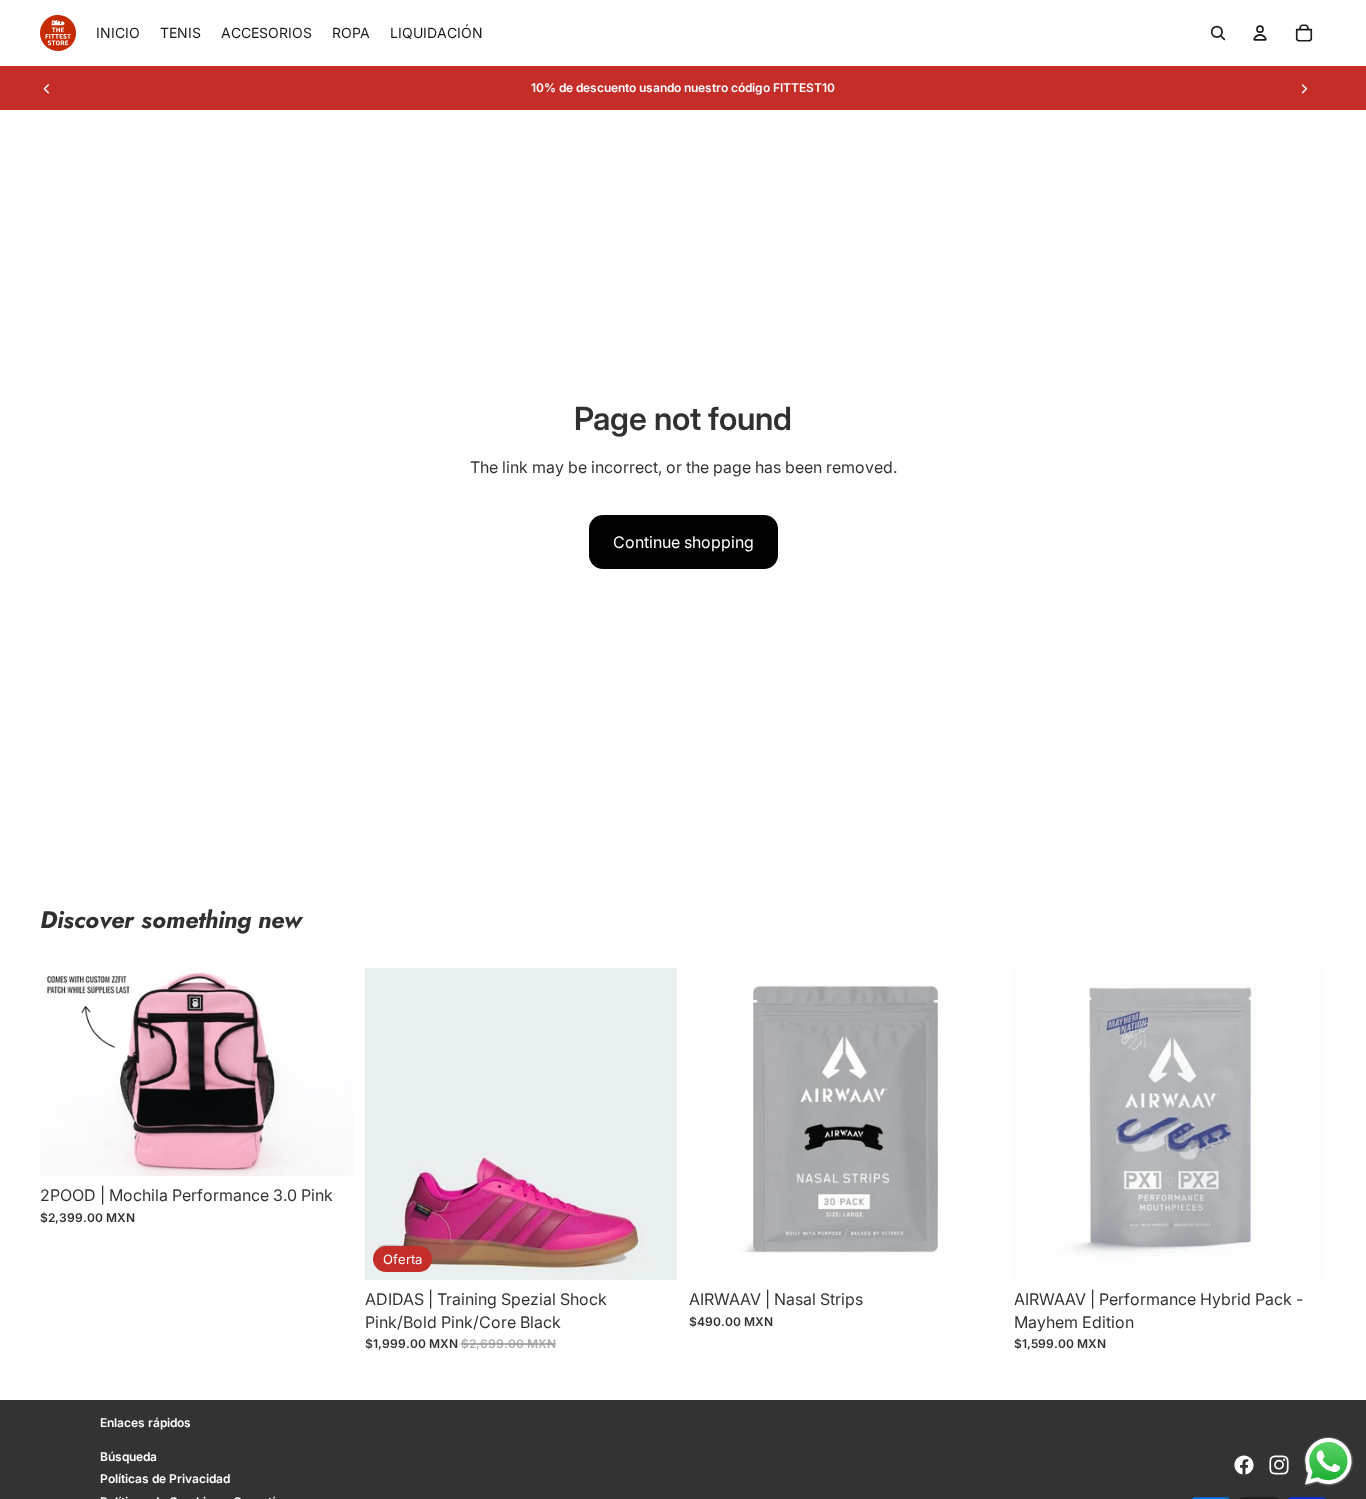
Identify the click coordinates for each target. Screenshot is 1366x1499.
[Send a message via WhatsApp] (1328, 1461)
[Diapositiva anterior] (47, 88)
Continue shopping (683, 542)
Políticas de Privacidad (165, 1478)
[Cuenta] (1260, 33)
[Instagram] (1279, 1465)
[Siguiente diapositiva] (1304, 88)
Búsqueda (128, 1455)
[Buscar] (1218, 33)
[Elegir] (646, 1250)
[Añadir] (322, 1146)
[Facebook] (1244, 1465)
